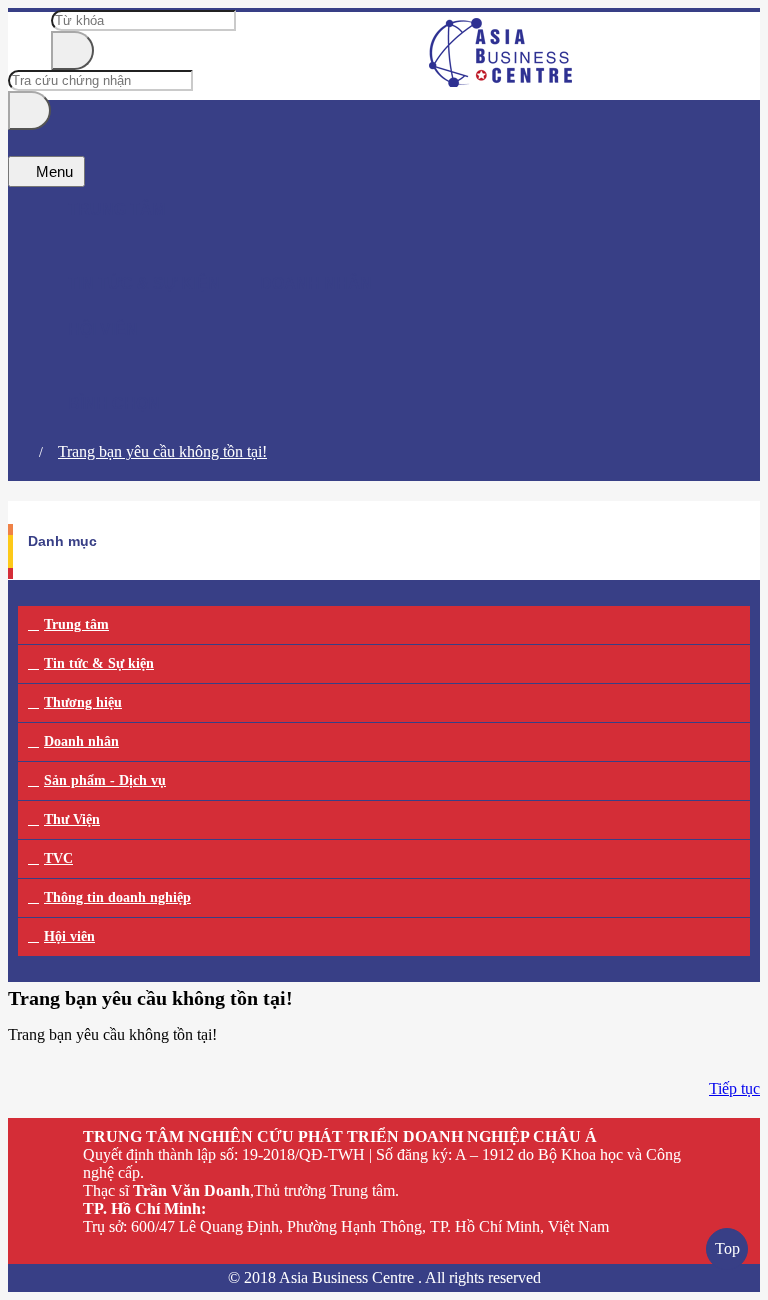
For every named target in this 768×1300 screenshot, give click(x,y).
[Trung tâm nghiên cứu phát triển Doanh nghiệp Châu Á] (501, 81)
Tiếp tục (734, 1088)
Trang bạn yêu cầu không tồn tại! (162, 451)
